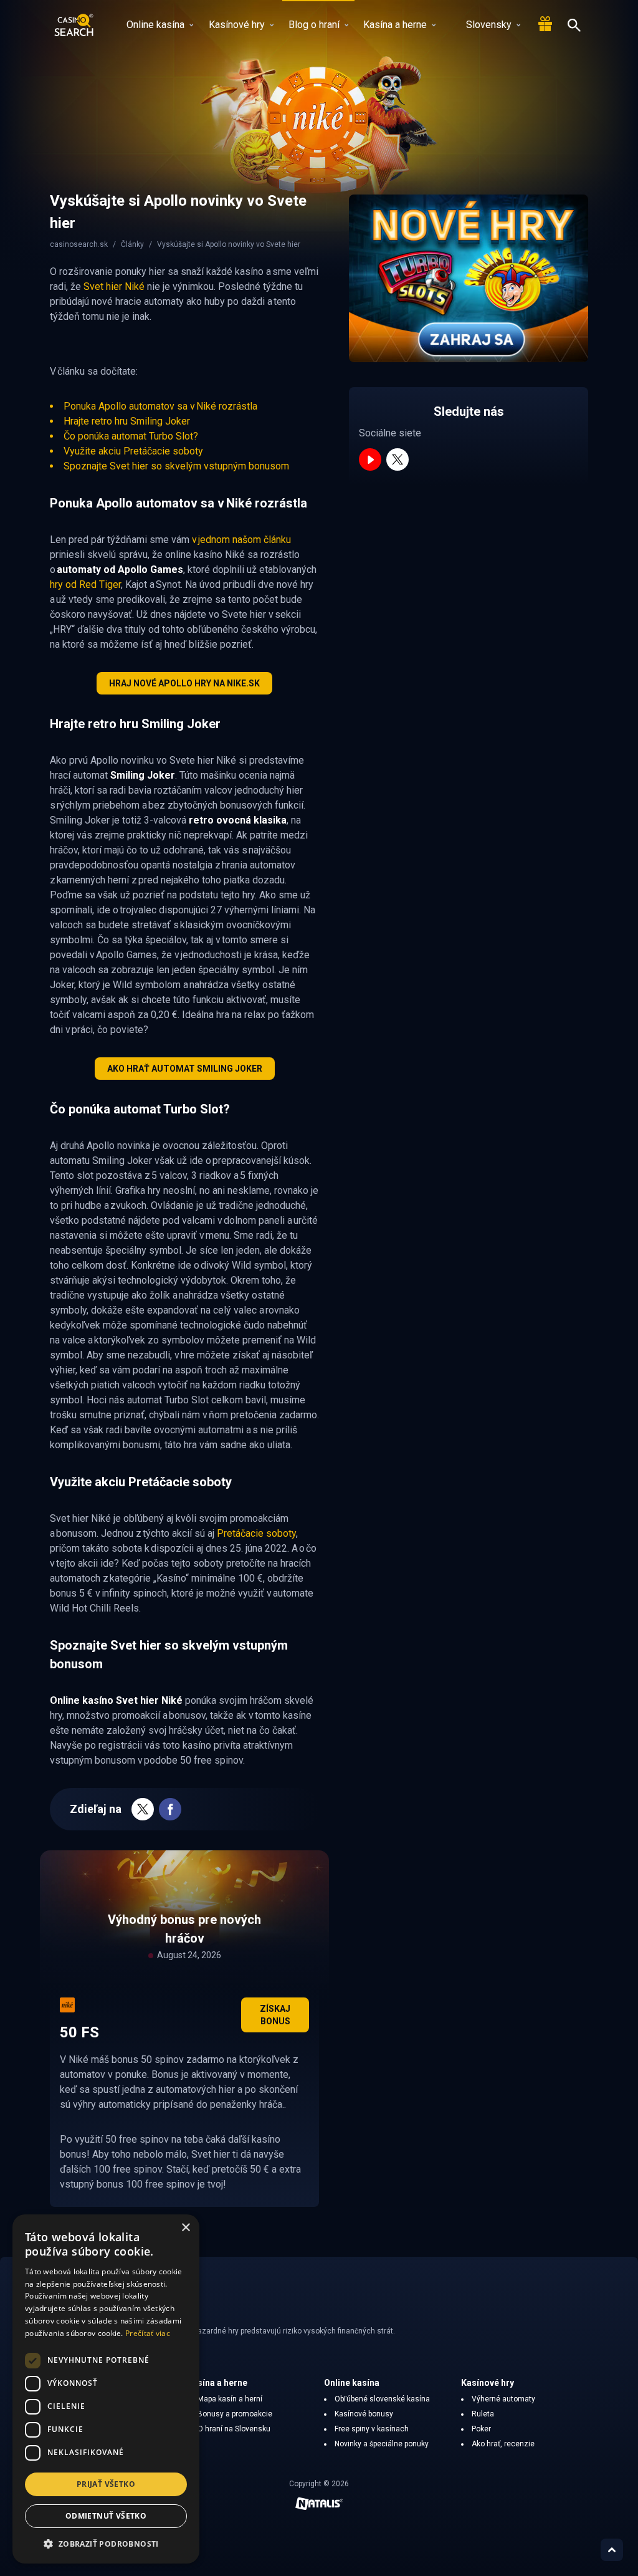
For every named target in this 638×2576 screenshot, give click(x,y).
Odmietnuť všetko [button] (106, 2516)
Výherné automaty (503, 2399)
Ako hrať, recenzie (503, 2444)
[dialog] (106, 2389)
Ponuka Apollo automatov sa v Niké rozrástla (160, 406)
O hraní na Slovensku (234, 2429)
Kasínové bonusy (364, 2414)
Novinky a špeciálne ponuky (382, 2444)
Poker (481, 2429)
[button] (106, 2544)
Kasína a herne (395, 25)
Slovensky (489, 25)
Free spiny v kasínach (372, 2429)
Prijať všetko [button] (106, 2484)
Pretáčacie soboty (256, 1533)
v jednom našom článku (241, 540)
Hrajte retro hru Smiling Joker (127, 421)
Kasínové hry (237, 25)
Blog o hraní (314, 25)
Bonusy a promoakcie (235, 2414)
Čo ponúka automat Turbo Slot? (131, 436)
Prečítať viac (148, 2333)
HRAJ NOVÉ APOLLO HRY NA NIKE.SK (184, 683)
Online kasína (155, 25)
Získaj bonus (275, 2015)
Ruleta (483, 2414)
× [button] (185, 2228)
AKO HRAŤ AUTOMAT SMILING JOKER (185, 1069)
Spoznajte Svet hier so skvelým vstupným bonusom (176, 466)
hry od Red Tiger (85, 584)
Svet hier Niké (114, 286)
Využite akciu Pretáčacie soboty (133, 451)
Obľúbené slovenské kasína (382, 2399)
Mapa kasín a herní (230, 2399)
